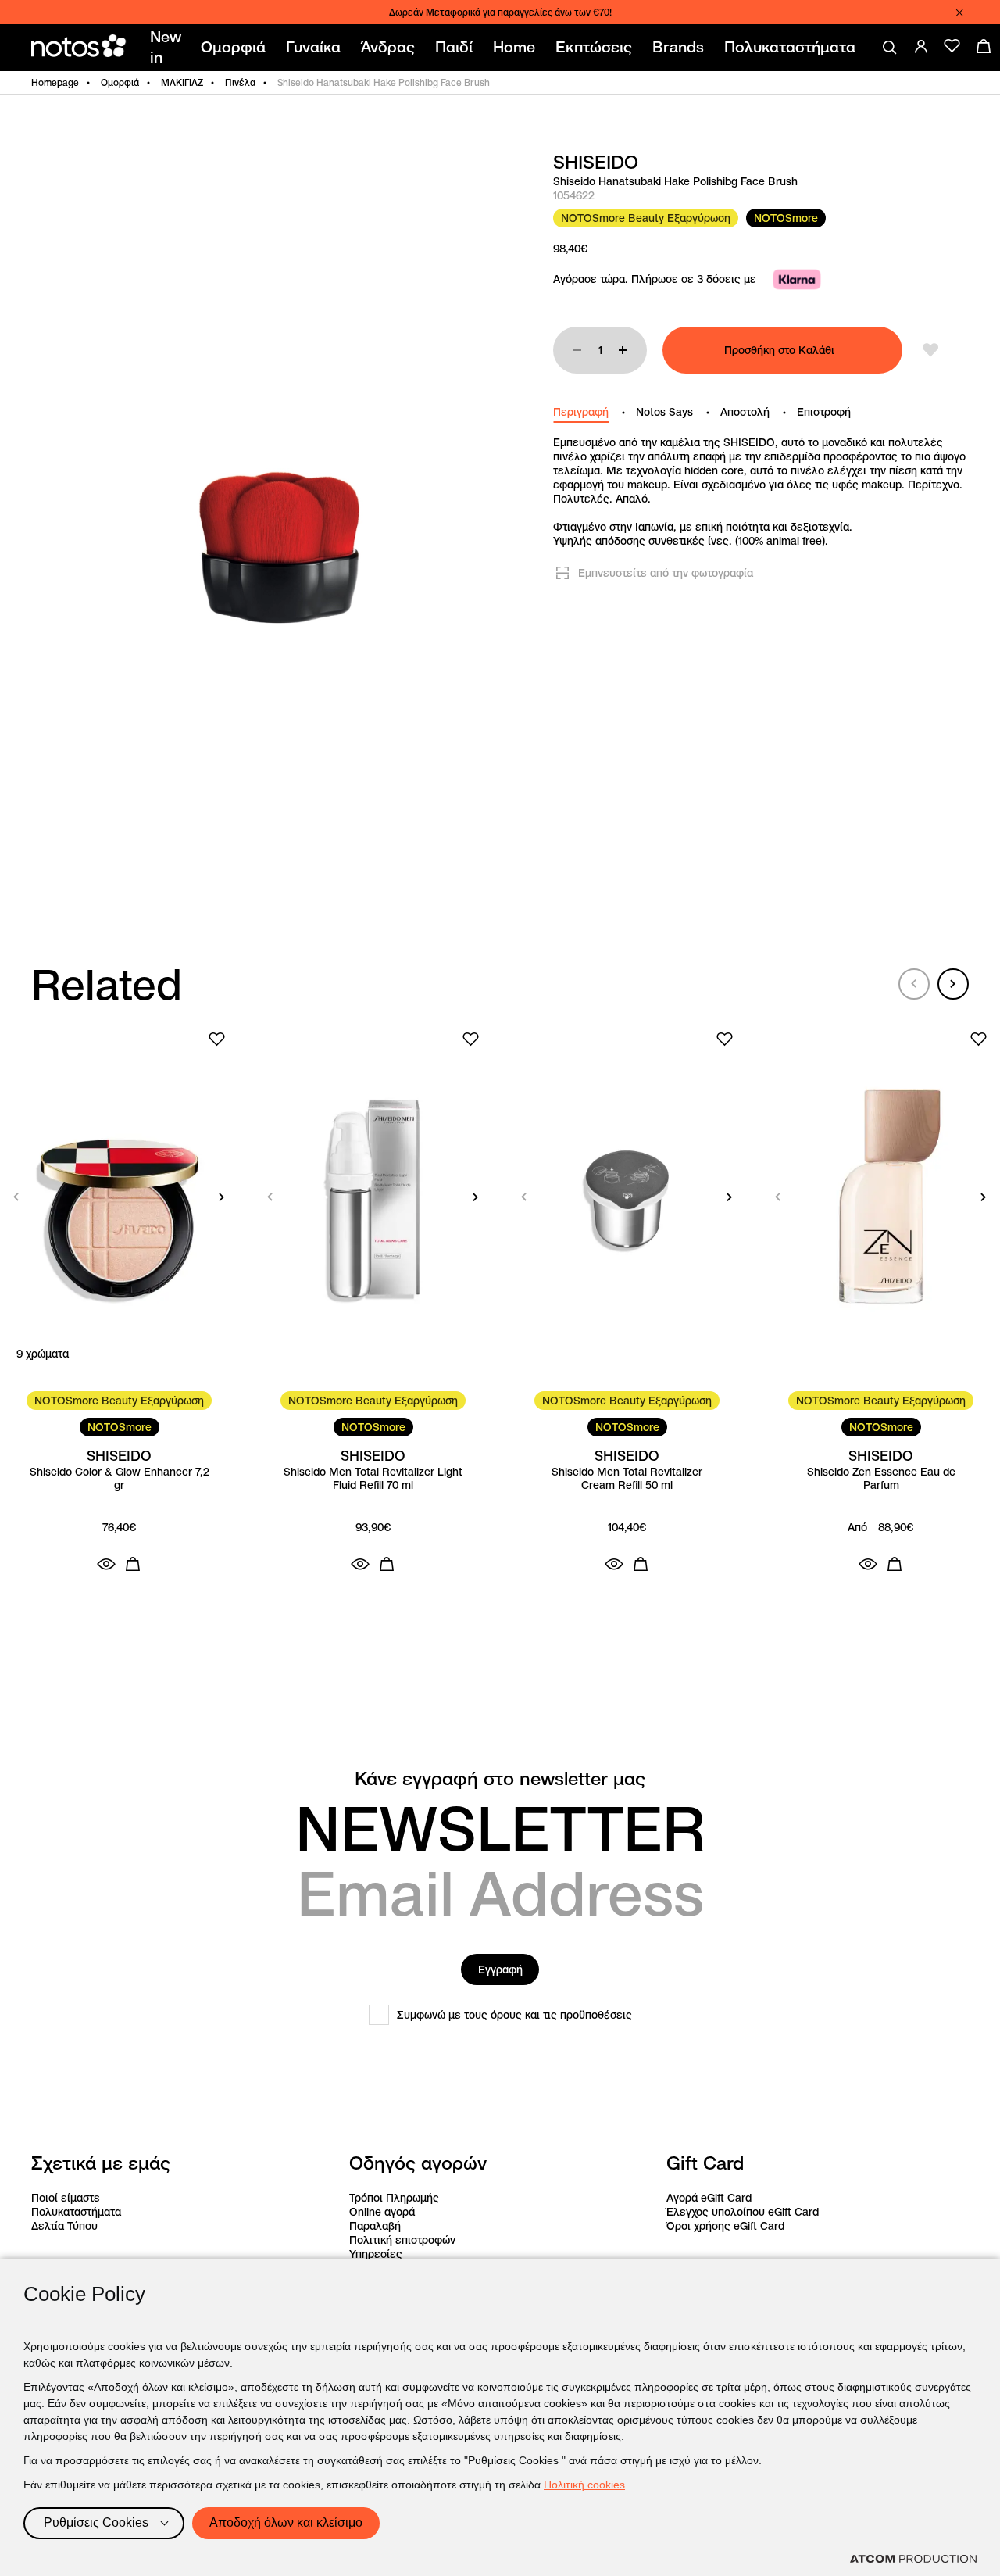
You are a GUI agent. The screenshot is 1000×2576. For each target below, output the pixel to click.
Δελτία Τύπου (64, 2226)
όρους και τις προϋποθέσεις (561, 2015)
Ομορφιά (120, 82)
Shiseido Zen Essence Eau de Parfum (881, 1479)
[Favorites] (952, 46)
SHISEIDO (596, 163)
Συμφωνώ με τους (514, 2015)
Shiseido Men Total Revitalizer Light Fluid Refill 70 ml (373, 1479)
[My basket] (984, 46)
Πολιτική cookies (584, 2485)
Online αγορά (382, 2212)
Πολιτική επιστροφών (402, 2240)
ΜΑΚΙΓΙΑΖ (182, 82)
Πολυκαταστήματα (76, 2212)
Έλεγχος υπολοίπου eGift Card (743, 2212)
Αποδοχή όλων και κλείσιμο (286, 2522)
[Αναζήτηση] (890, 48)
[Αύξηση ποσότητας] (623, 350)
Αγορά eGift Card (709, 2198)
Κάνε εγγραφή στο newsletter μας (500, 1779)
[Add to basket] (133, 1564)
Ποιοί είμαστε (66, 2198)
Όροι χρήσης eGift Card (725, 2226)
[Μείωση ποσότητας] (577, 350)
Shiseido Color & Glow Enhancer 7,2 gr (120, 1479)
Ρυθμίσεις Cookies (96, 2522)
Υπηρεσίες (376, 2254)
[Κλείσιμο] (959, 13)
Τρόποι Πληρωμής (394, 2198)
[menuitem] (168, 48)
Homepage (55, 82)
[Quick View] (106, 1564)
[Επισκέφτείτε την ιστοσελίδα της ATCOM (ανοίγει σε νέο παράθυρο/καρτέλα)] (913, 2559)
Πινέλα (240, 82)
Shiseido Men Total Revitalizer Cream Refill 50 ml (627, 1479)
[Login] (921, 46)
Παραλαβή (375, 2226)
